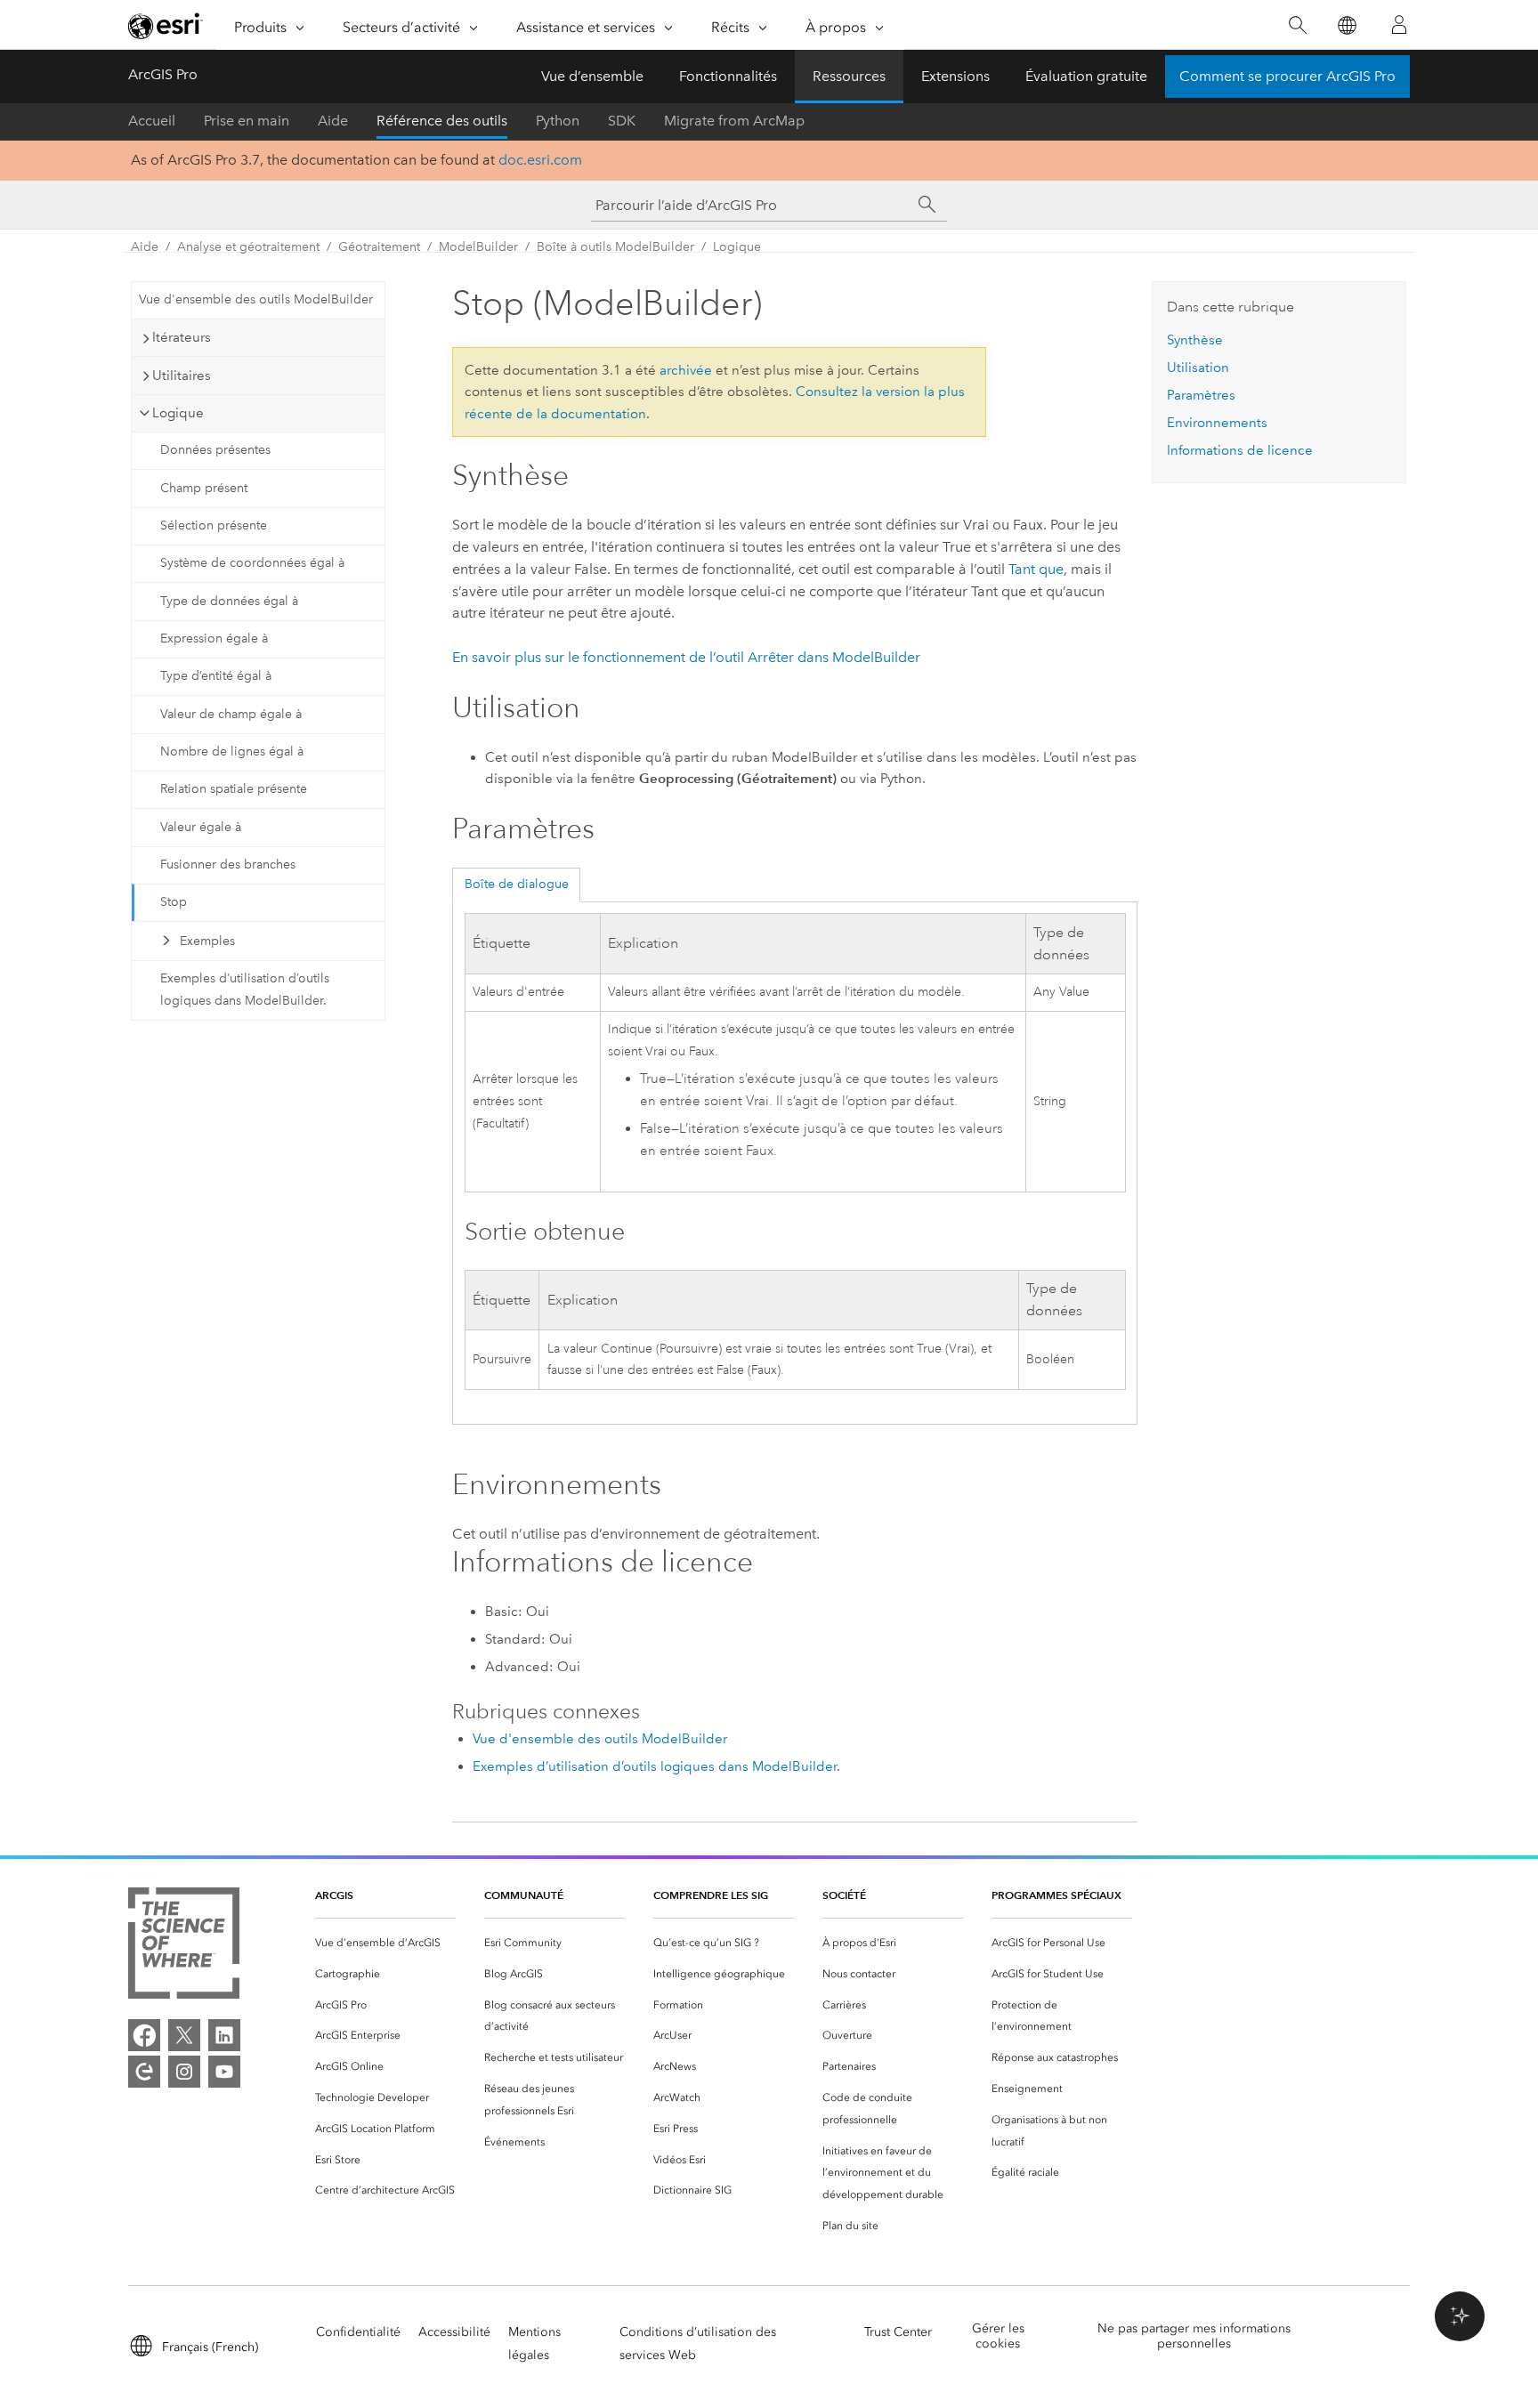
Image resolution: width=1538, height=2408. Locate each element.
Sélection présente (214, 525)
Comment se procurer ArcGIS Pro (1287, 76)
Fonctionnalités (728, 76)
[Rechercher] (1297, 25)
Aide (333, 121)
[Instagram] (184, 2072)
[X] (184, 2035)
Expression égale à (214, 638)
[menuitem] (385, 1943)
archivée (686, 370)
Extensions (955, 76)
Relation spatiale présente (234, 789)
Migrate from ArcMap (734, 121)
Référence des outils (442, 121)
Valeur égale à (201, 827)
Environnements (1217, 423)
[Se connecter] (1399, 25)
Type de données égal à (229, 601)
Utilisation (1198, 368)
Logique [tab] (178, 413)
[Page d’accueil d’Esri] (166, 26)
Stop (174, 902)
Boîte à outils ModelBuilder (615, 247)
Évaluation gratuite (1086, 76)
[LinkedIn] (224, 2035)
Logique (737, 247)
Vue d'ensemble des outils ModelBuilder (256, 299)
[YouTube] (224, 2072)
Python (558, 121)
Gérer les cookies (998, 2336)
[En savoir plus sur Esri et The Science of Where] (184, 1947)
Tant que (1036, 569)
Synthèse (1195, 340)
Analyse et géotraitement (248, 247)
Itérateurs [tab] (182, 337)
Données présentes (215, 450)
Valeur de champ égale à (231, 714)
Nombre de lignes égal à (232, 751)
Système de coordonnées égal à (252, 563)
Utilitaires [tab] (182, 376)
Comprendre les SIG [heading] (711, 1895)
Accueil (152, 121)
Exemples (207, 941)
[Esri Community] (144, 2072)
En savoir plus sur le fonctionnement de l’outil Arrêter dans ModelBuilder (686, 657)
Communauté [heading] (524, 1895)
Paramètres (1201, 395)
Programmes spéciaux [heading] (1056, 1895)
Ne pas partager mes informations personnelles (1194, 2336)
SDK (622, 121)
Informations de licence (1240, 450)
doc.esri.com (540, 160)
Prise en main (247, 121)
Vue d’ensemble (592, 76)
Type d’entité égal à (216, 676)
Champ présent (204, 488)
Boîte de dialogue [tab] (517, 884)
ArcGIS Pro (163, 74)
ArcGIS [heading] (334, 1895)
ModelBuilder (478, 247)
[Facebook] (144, 2035)
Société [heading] (844, 1895)
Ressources (849, 76)
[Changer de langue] (1346, 25)
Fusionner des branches (228, 865)
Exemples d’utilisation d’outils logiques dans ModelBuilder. (245, 990)
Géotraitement (379, 247)
